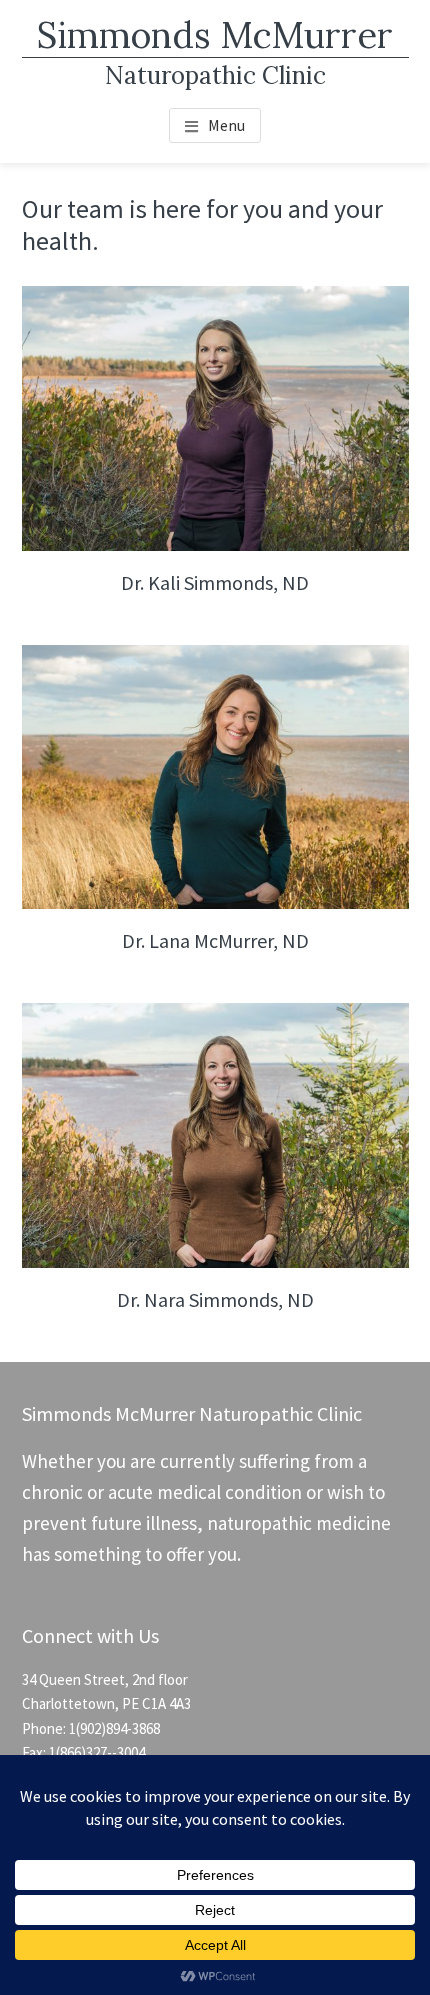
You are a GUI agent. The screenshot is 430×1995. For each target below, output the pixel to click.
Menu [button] (226, 125)
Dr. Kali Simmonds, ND (215, 582)
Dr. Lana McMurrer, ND (215, 940)
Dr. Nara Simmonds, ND (215, 1299)
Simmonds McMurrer (215, 35)
